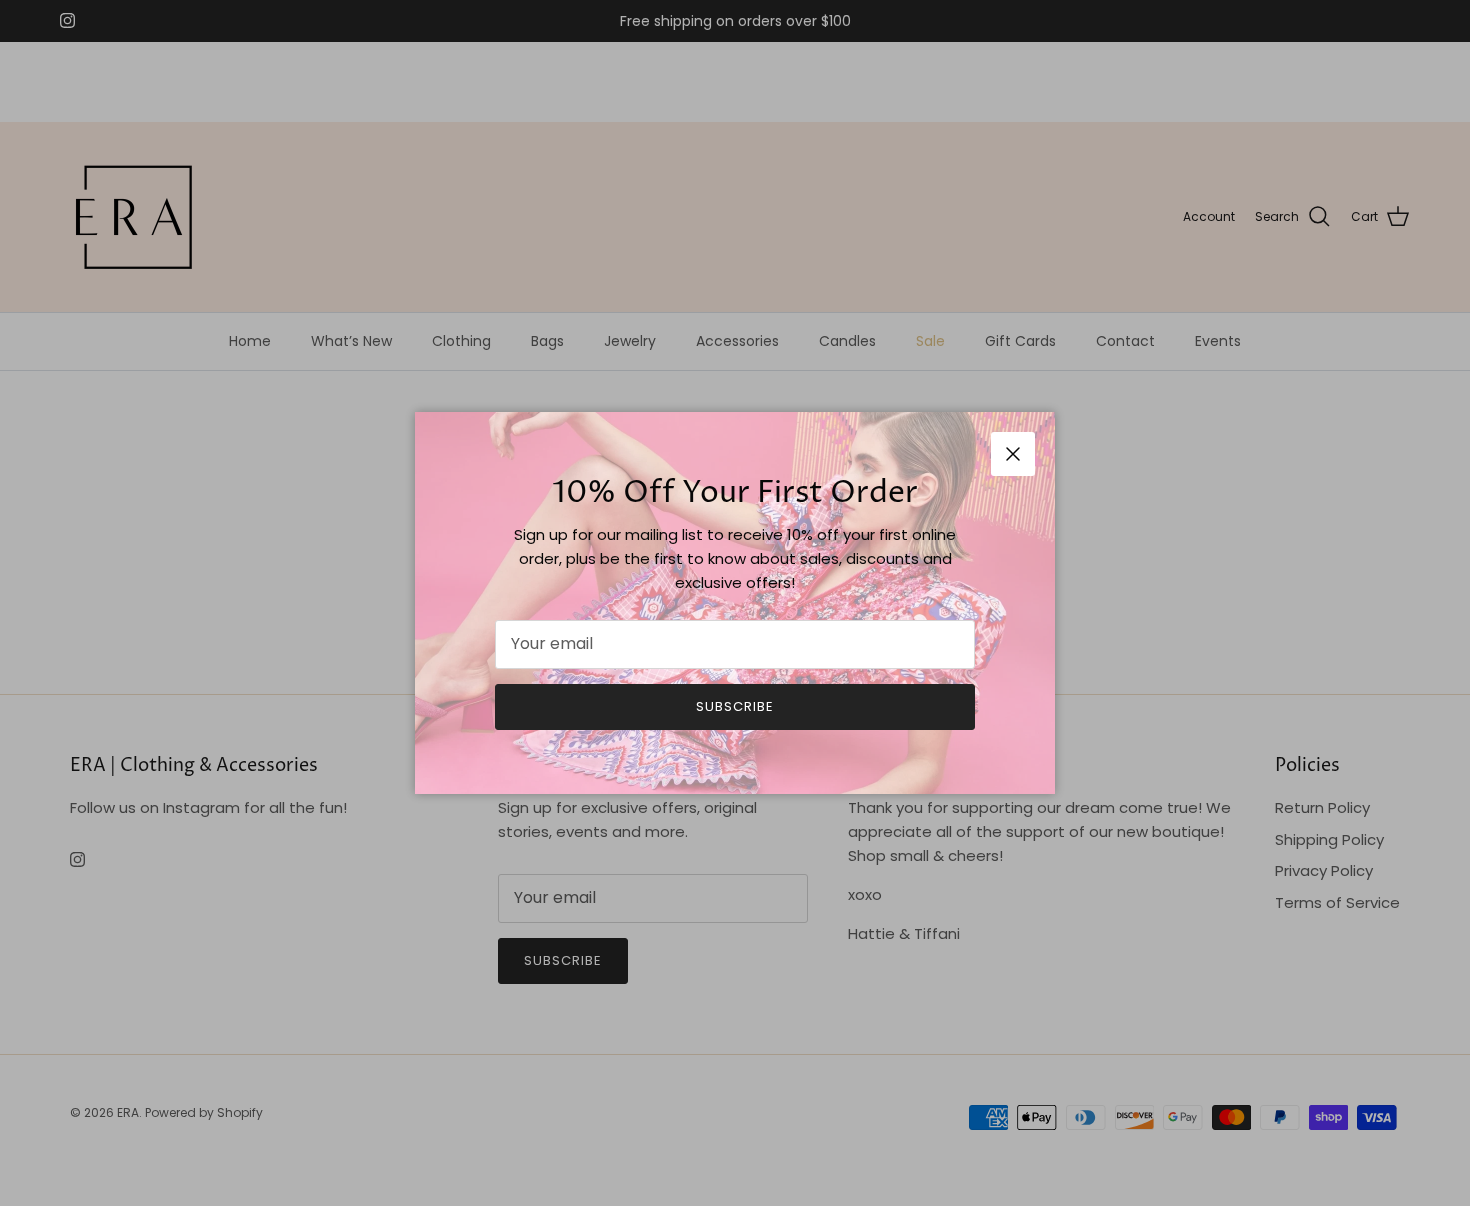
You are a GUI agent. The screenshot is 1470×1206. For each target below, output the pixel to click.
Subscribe (735, 706)
